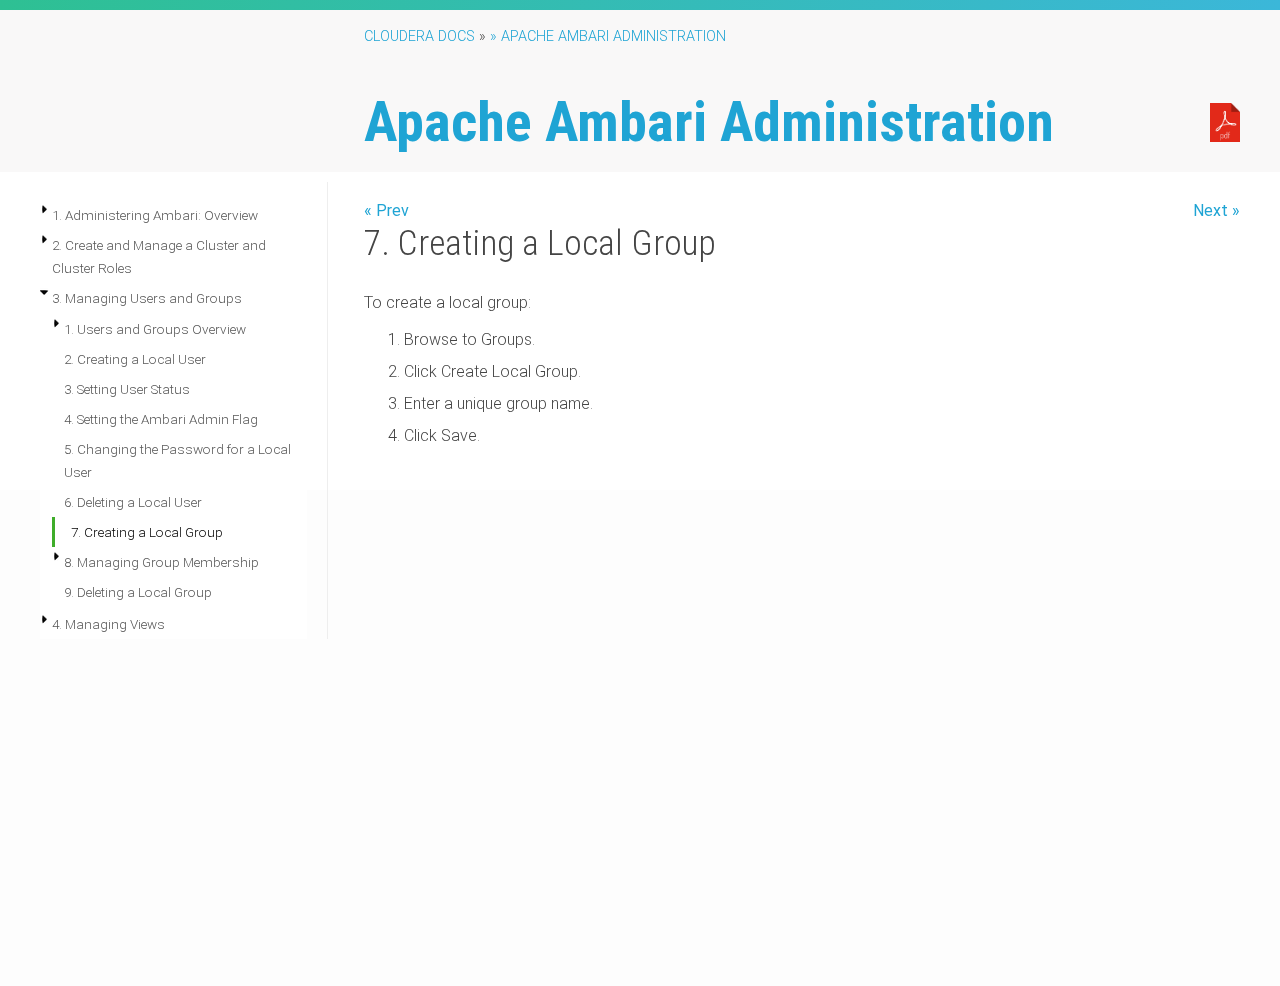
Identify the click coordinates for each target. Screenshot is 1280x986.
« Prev (386, 210)
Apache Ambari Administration (709, 122)
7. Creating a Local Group (147, 532)
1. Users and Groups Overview (155, 329)
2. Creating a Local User (135, 359)
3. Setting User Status (127, 389)
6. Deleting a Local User (133, 502)
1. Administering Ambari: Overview (155, 215)
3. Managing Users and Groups (147, 298)
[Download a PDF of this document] (1225, 121)
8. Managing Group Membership (161, 562)
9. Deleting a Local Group (138, 592)
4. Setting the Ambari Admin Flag (161, 419)
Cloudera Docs (419, 36)
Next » (1216, 210)
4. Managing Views (108, 624)
